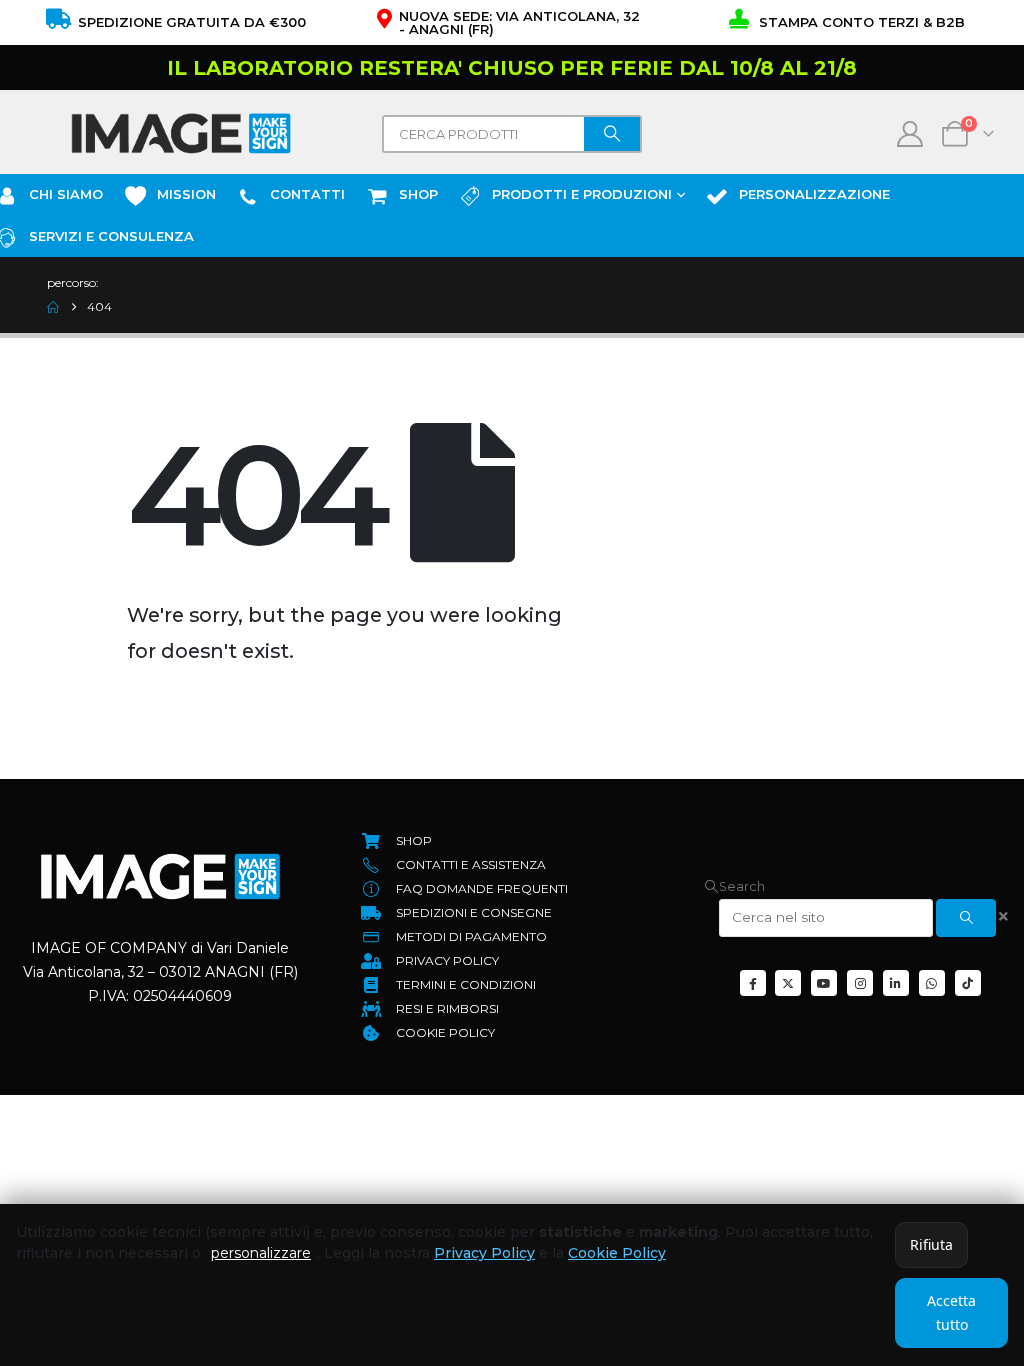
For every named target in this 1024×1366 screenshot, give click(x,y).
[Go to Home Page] (53, 307)
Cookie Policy (617, 1253)
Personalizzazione (814, 194)
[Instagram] (860, 983)
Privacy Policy (484, 1253)
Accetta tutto (951, 1312)
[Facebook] (753, 983)
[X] (788, 983)
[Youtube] (824, 983)
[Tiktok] (968, 983)
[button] (734, 886)
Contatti (307, 194)
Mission (186, 194)
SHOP (418, 194)
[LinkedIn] (896, 983)
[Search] (612, 134)
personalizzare (261, 1253)
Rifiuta (931, 1244)
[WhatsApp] (932, 983)
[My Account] (910, 134)
